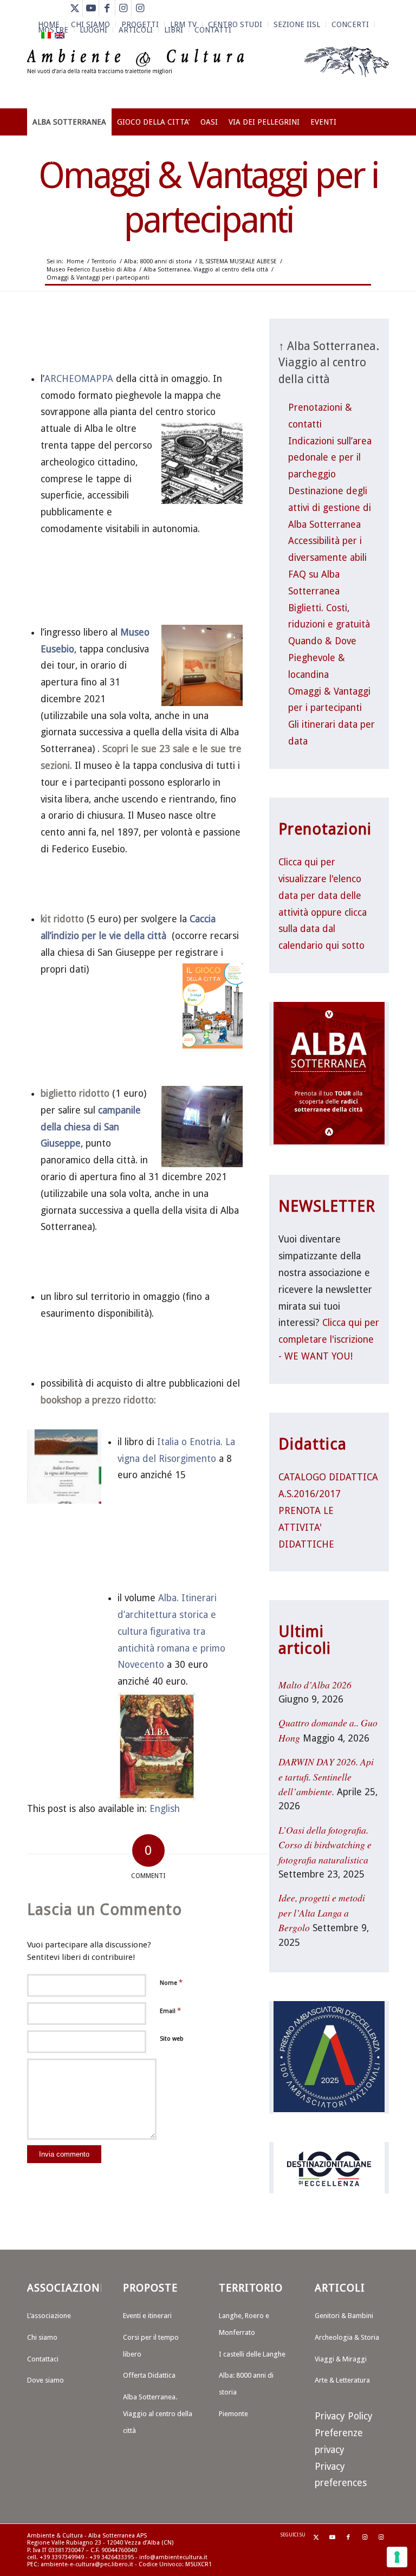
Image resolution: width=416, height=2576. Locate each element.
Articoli (136, 30)
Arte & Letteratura (342, 2380)
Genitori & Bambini (344, 2316)
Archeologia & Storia (347, 2337)
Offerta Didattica (149, 2375)
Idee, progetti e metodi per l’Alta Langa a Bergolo (322, 1912)
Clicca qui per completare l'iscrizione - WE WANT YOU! (329, 1339)
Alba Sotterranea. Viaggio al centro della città (158, 2414)
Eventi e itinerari (147, 2316)
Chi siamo (42, 2337)
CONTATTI (213, 30)
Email (170, 2011)
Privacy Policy (344, 2416)
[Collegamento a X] (74, 8)
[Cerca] (383, 160)
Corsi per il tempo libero (151, 2346)
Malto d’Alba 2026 (315, 1685)
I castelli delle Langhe (252, 2354)
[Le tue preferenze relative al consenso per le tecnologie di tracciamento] (397, 2557)
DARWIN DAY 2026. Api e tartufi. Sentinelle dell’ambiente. (326, 1776)
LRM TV (183, 24)
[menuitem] (184, 24)
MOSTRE (53, 30)
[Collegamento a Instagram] (123, 8)
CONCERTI (350, 24)
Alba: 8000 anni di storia (246, 2384)
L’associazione (49, 2316)
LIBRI (174, 30)
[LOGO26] (208, 76)
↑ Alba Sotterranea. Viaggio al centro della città (329, 363)
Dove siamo (45, 2380)
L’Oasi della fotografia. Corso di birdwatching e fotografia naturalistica (325, 1845)
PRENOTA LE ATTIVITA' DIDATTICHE (306, 1528)
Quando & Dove (322, 641)
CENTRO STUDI (235, 24)
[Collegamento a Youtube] (91, 8)
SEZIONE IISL (297, 24)
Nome (171, 1982)
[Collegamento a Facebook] (107, 8)
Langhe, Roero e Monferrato (244, 2324)
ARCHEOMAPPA (79, 379)
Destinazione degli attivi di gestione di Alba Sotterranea (330, 508)
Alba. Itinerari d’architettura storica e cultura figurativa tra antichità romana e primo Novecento (171, 1631)
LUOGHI (93, 30)
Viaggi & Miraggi (341, 2359)
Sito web (172, 2039)
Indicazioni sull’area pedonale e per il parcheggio (330, 458)
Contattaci (43, 2359)
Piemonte (233, 2414)
